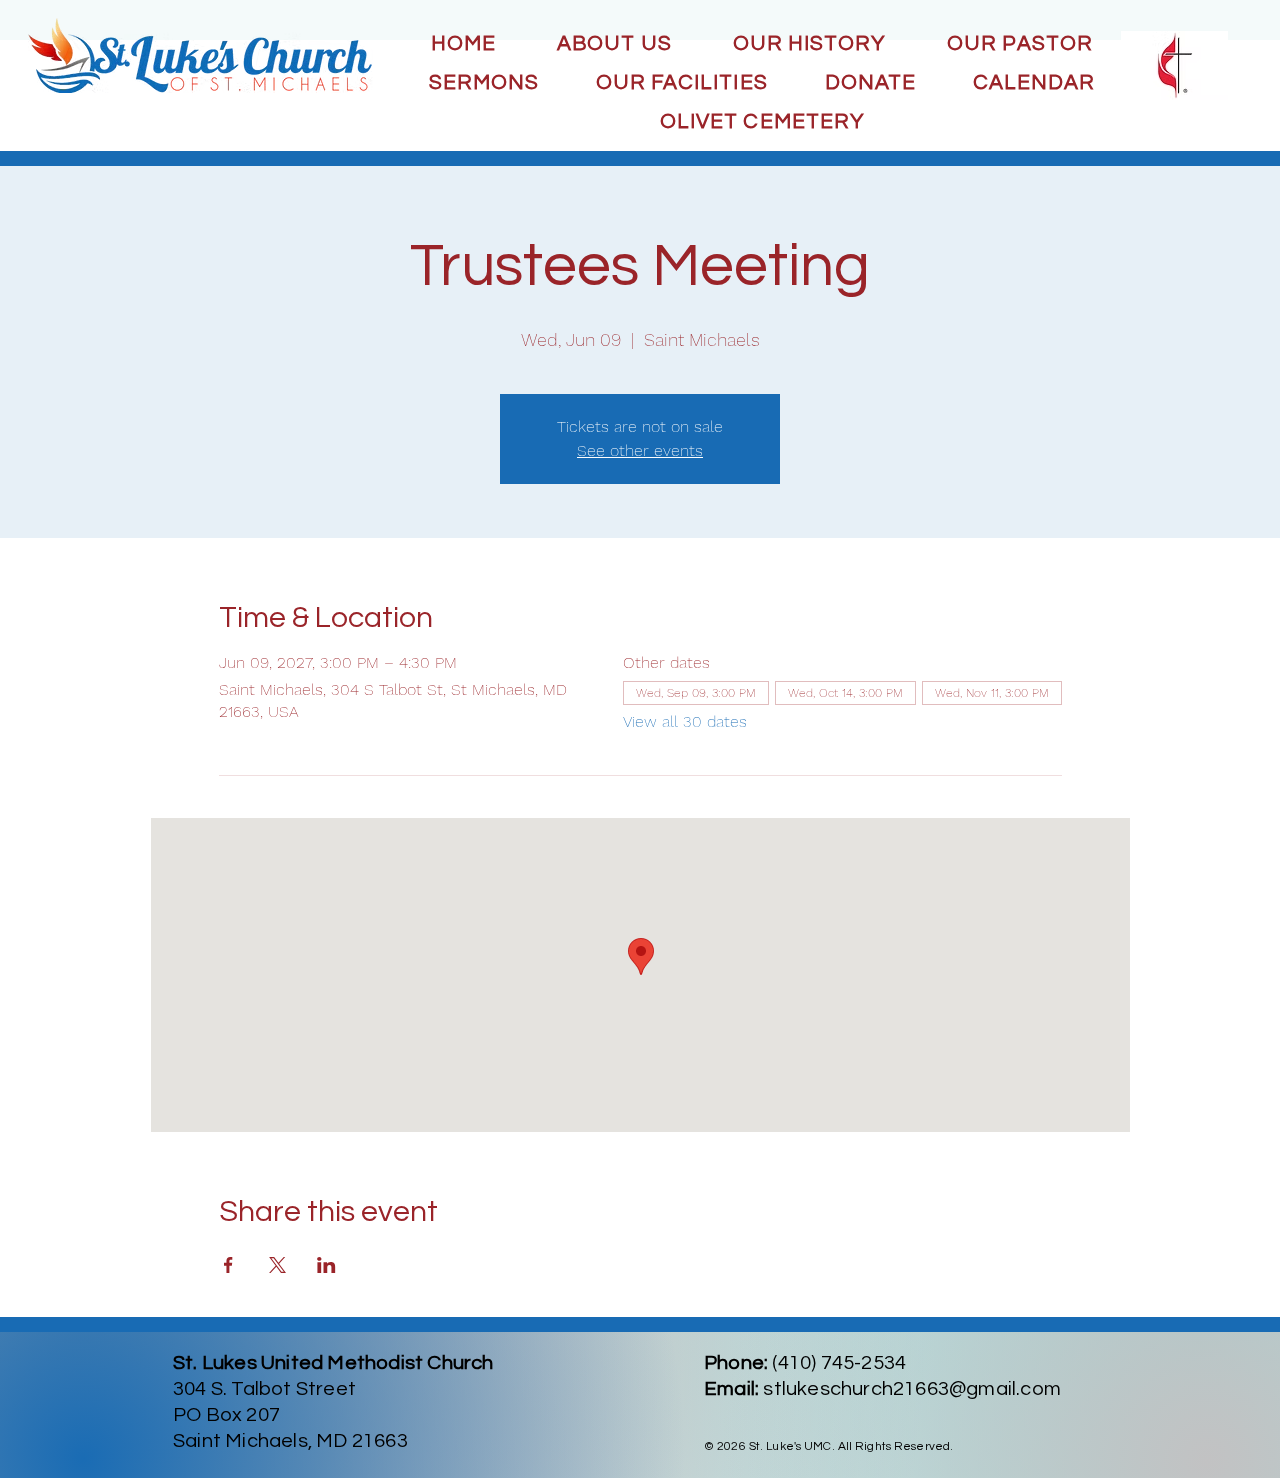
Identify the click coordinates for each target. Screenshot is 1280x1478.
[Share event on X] (277, 1265)
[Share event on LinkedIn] (326, 1265)
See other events (640, 450)
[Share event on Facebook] (228, 1265)
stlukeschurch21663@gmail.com (912, 1389)
